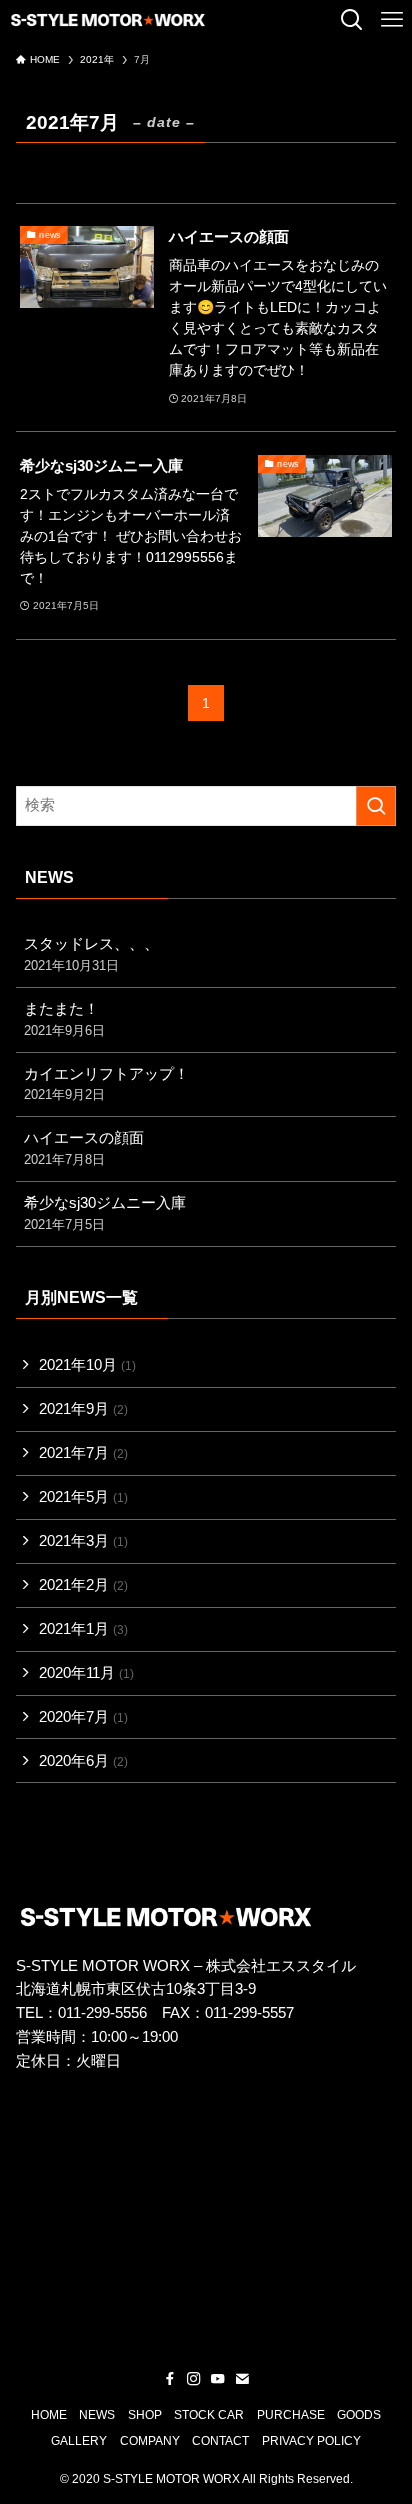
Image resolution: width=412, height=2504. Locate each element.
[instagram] (194, 2379)
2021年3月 (83, 1541)
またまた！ (64, 1019)
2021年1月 (83, 1629)
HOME (49, 2415)
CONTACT (220, 2441)
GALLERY (79, 2441)
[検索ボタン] (352, 20)
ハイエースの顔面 (84, 1148)
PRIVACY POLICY (311, 2441)
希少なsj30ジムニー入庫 (105, 1213)
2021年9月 (83, 1409)
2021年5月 (83, 1497)
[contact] (242, 2379)
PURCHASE (291, 2415)
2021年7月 (83, 1453)
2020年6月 (83, 1761)
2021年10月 (87, 1365)
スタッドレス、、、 (91, 954)
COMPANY (150, 2441)
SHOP (145, 2415)
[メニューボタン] (392, 20)
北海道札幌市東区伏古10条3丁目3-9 (136, 1989)
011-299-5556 (102, 2013)
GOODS (359, 2415)
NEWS (97, 2415)
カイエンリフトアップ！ (106, 1084)
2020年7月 (83, 1717)
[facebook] (170, 2379)
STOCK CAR (209, 2415)
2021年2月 (83, 1585)
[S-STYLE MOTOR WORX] (108, 20)
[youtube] (218, 2379)
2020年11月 (86, 1673)
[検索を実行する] (376, 806)
